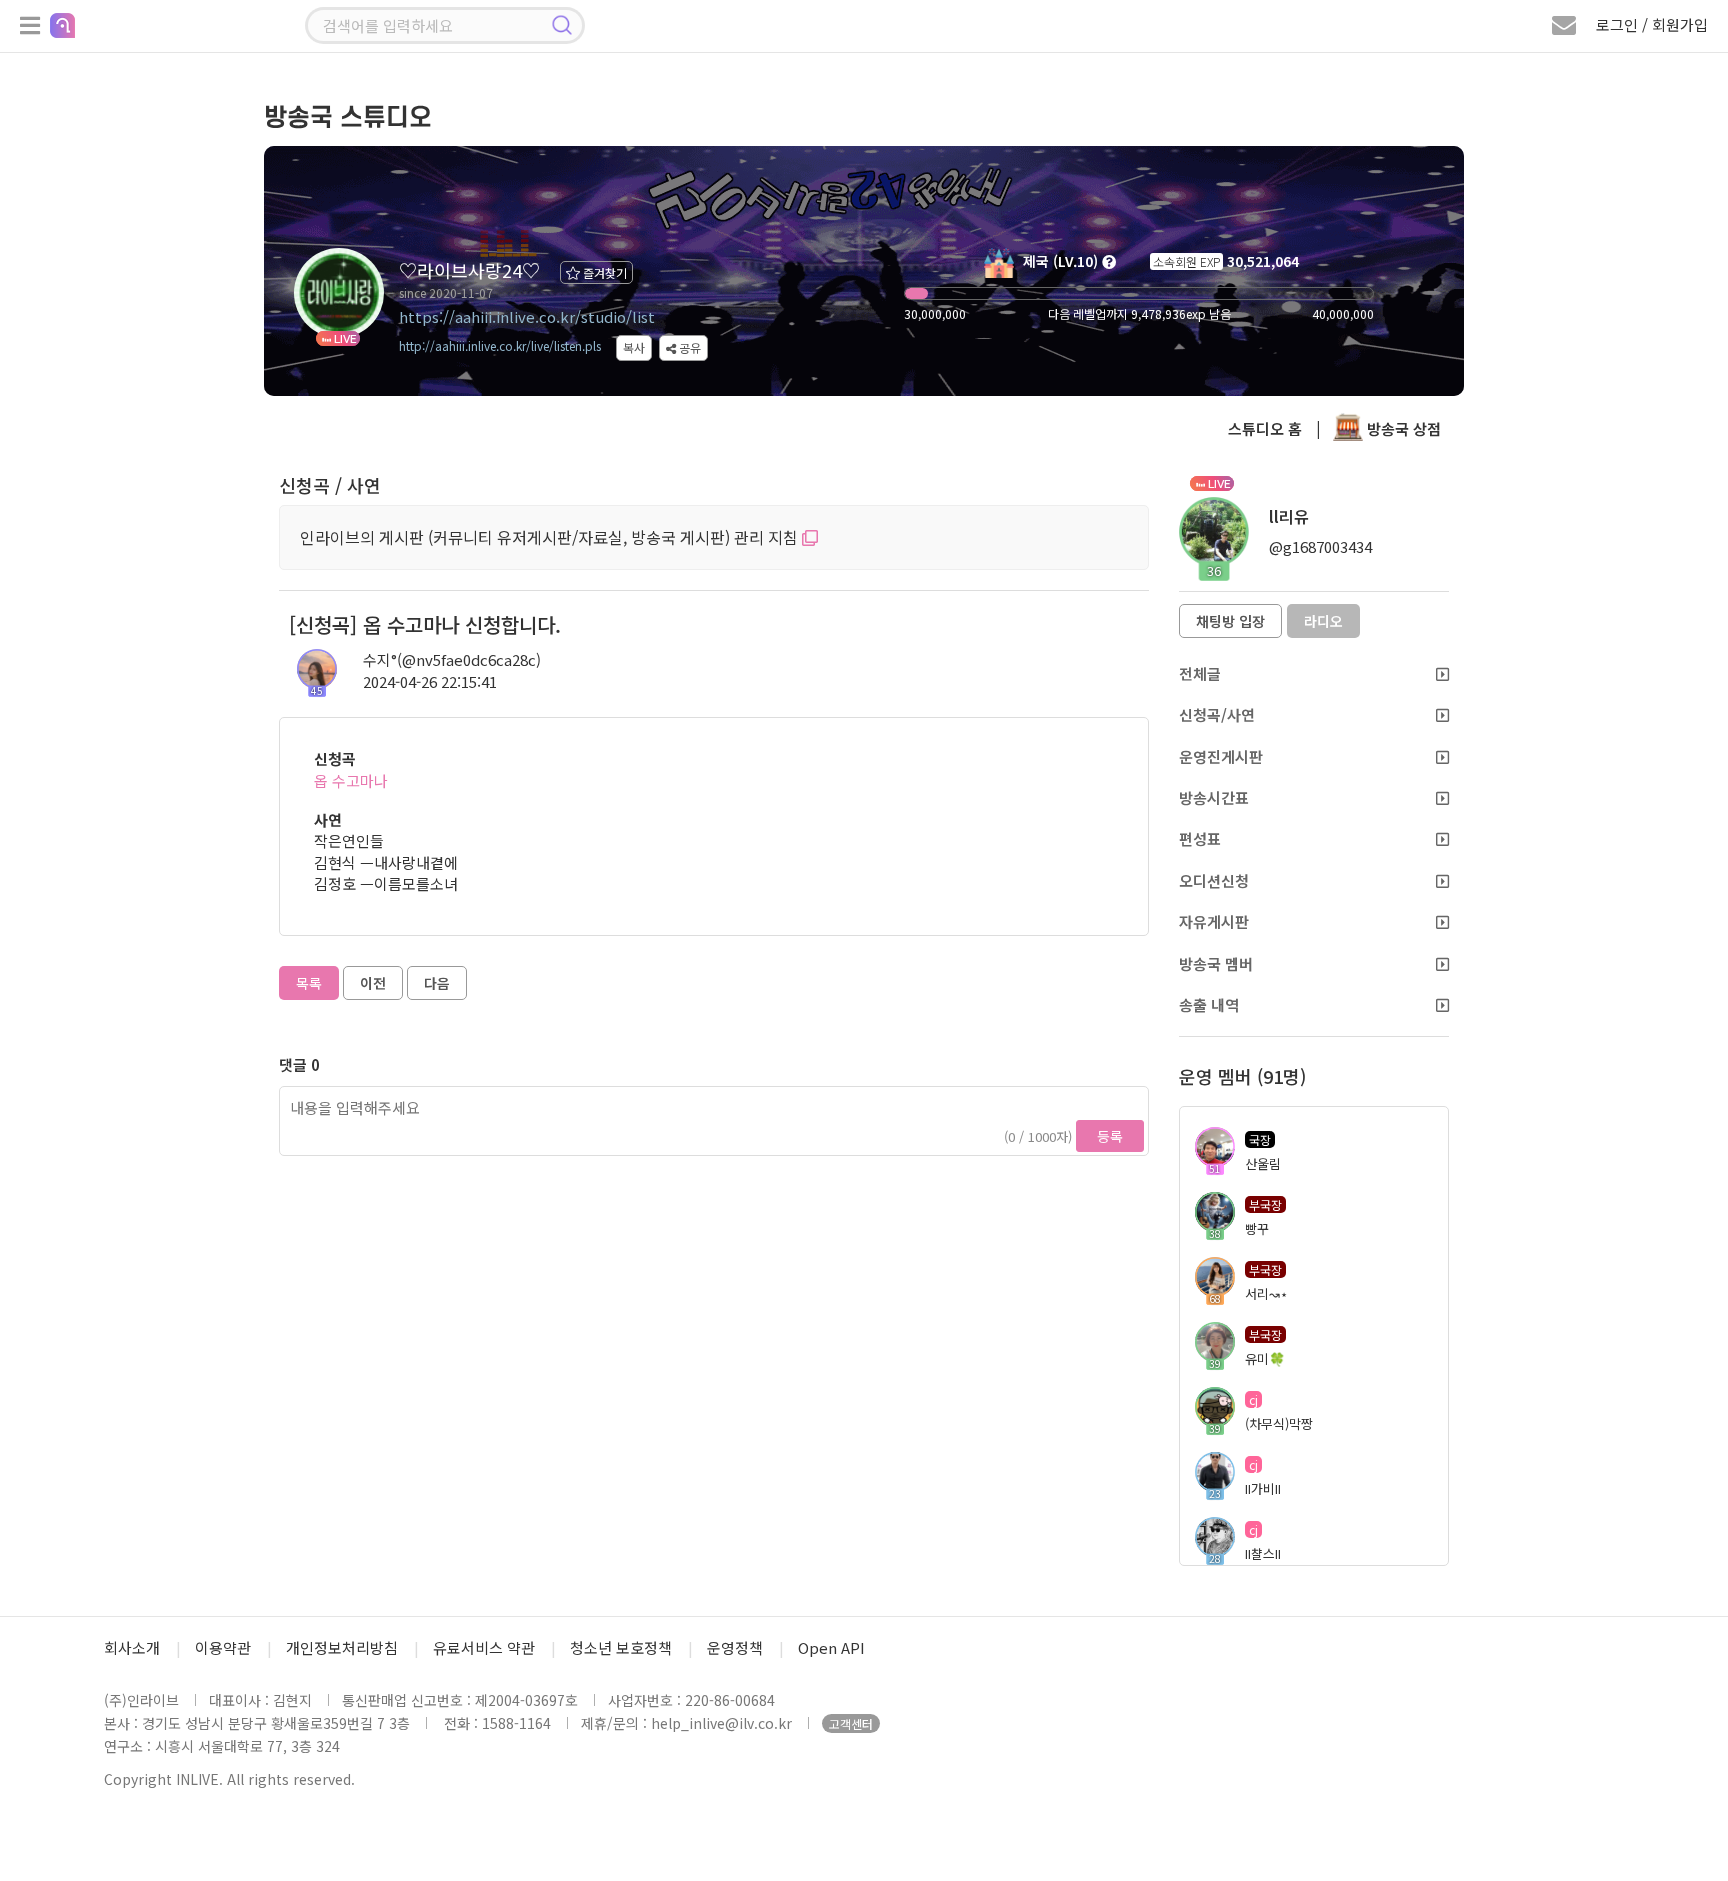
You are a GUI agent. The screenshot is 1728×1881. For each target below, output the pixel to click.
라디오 (1323, 621)
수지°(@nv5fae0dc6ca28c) (452, 659)
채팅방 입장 (1230, 621)
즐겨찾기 (603, 272)
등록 (1110, 1136)
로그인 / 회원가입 (1652, 24)
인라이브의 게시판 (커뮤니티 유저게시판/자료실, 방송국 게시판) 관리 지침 (551, 537)
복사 (634, 347)
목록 (309, 983)
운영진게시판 (1221, 756)
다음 (437, 983)
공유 (688, 347)
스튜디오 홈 (1265, 428)
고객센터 (851, 1723)
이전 (373, 983)
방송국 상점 (1402, 428)
